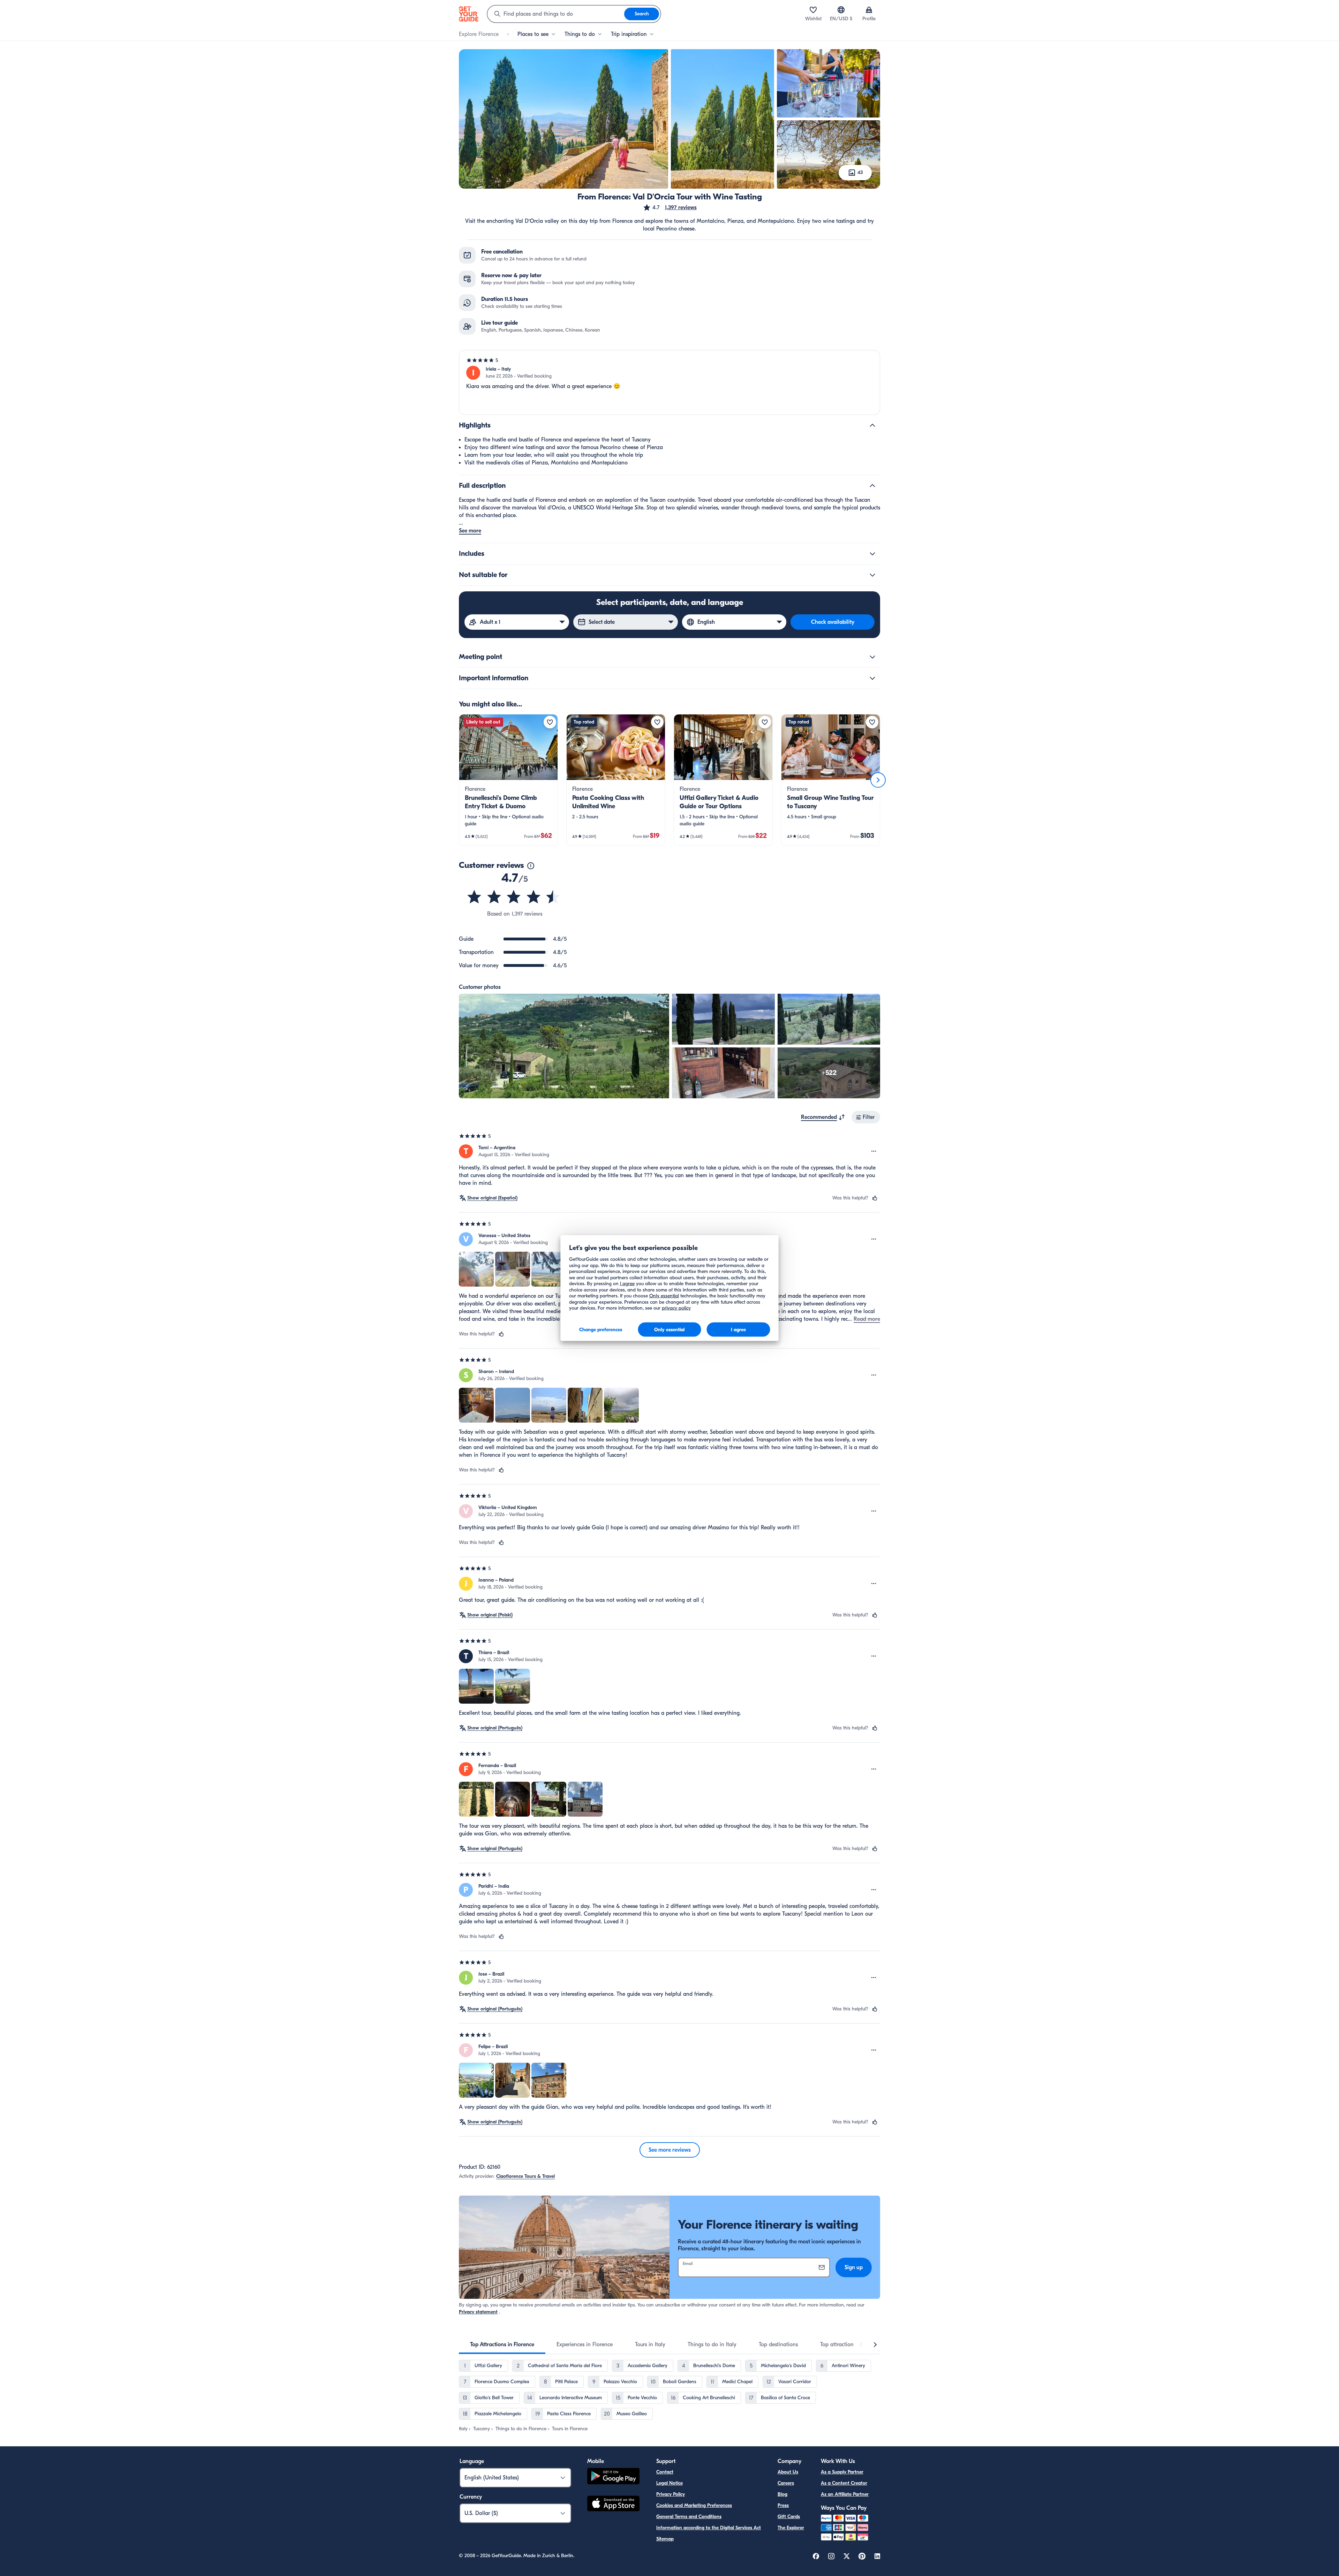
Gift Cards (789, 2517)
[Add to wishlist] (550, 722)
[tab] (502, 2344)
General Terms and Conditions (689, 2517)
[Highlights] (872, 425)
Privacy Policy (671, 2494)
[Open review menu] (874, 1151)
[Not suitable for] (872, 575)
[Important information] (872, 678)
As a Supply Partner (842, 2472)
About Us (788, 2472)
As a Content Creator (844, 2483)
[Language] (841, 10)
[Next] (878, 780)
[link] (508, 780)
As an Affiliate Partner (845, 2494)
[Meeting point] (872, 657)
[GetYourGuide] (469, 14)
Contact (665, 2472)
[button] (670, 207)
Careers (786, 2483)
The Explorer (791, 2528)
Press (783, 2505)
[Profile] (869, 10)
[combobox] (556, 14)
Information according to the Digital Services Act (709, 2528)
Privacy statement (478, 2312)
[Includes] (872, 554)
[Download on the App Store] (613, 2505)
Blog (782, 2494)
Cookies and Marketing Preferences (694, 2505)
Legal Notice (669, 2483)
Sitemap (665, 2539)
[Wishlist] (813, 10)
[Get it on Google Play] (613, 2477)
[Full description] (872, 486)
